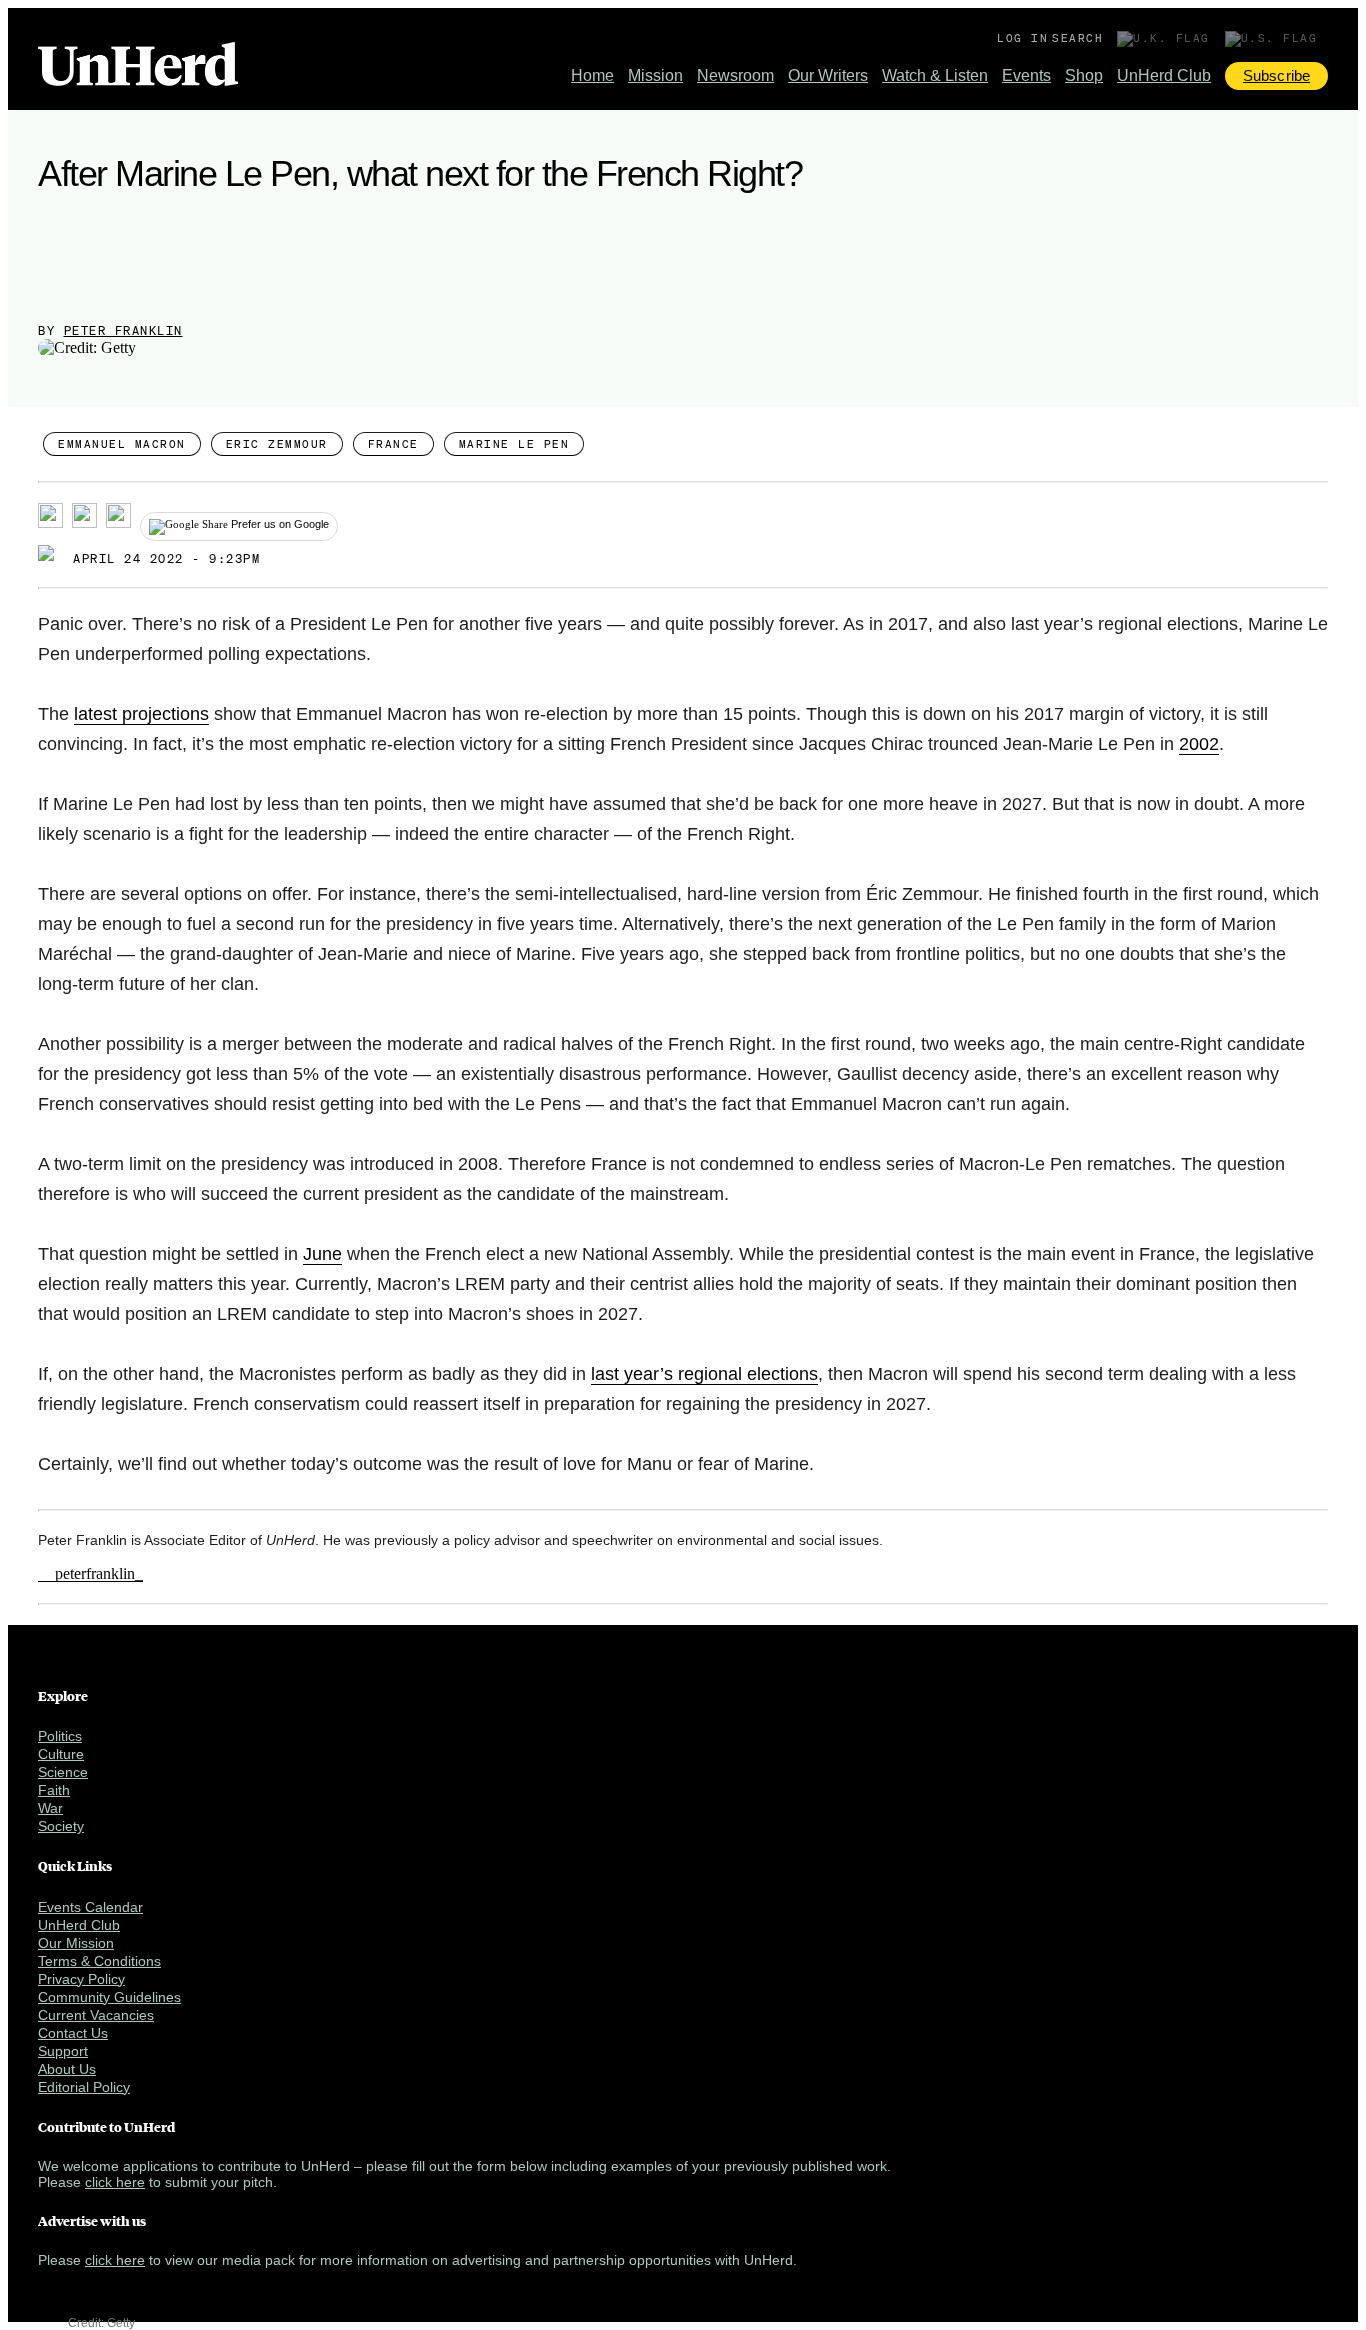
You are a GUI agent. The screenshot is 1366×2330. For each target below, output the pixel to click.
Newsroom (735, 75)
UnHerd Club (1164, 75)
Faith (54, 1790)
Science (63, 1772)
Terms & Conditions (99, 1961)
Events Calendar (90, 1907)
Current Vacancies (96, 2015)
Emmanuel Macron (122, 444)
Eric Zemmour (277, 444)
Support (63, 2051)
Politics (60, 1736)
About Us (67, 2069)
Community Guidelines (109, 1997)
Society (61, 1826)
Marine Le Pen (514, 444)
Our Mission (76, 1943)
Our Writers (828, 75)
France (393, 444)
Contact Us (73, 2033)
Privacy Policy (81, 1979)
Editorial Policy (84, 2087)
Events (1026, 75)
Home (592, 75)
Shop (1084, 75)
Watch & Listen (935, 75)
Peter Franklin (123, 330)
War (50, 1808)
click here (115, 2182)
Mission (655, 75)
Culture (61, 1754)
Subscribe (1276, 75)
